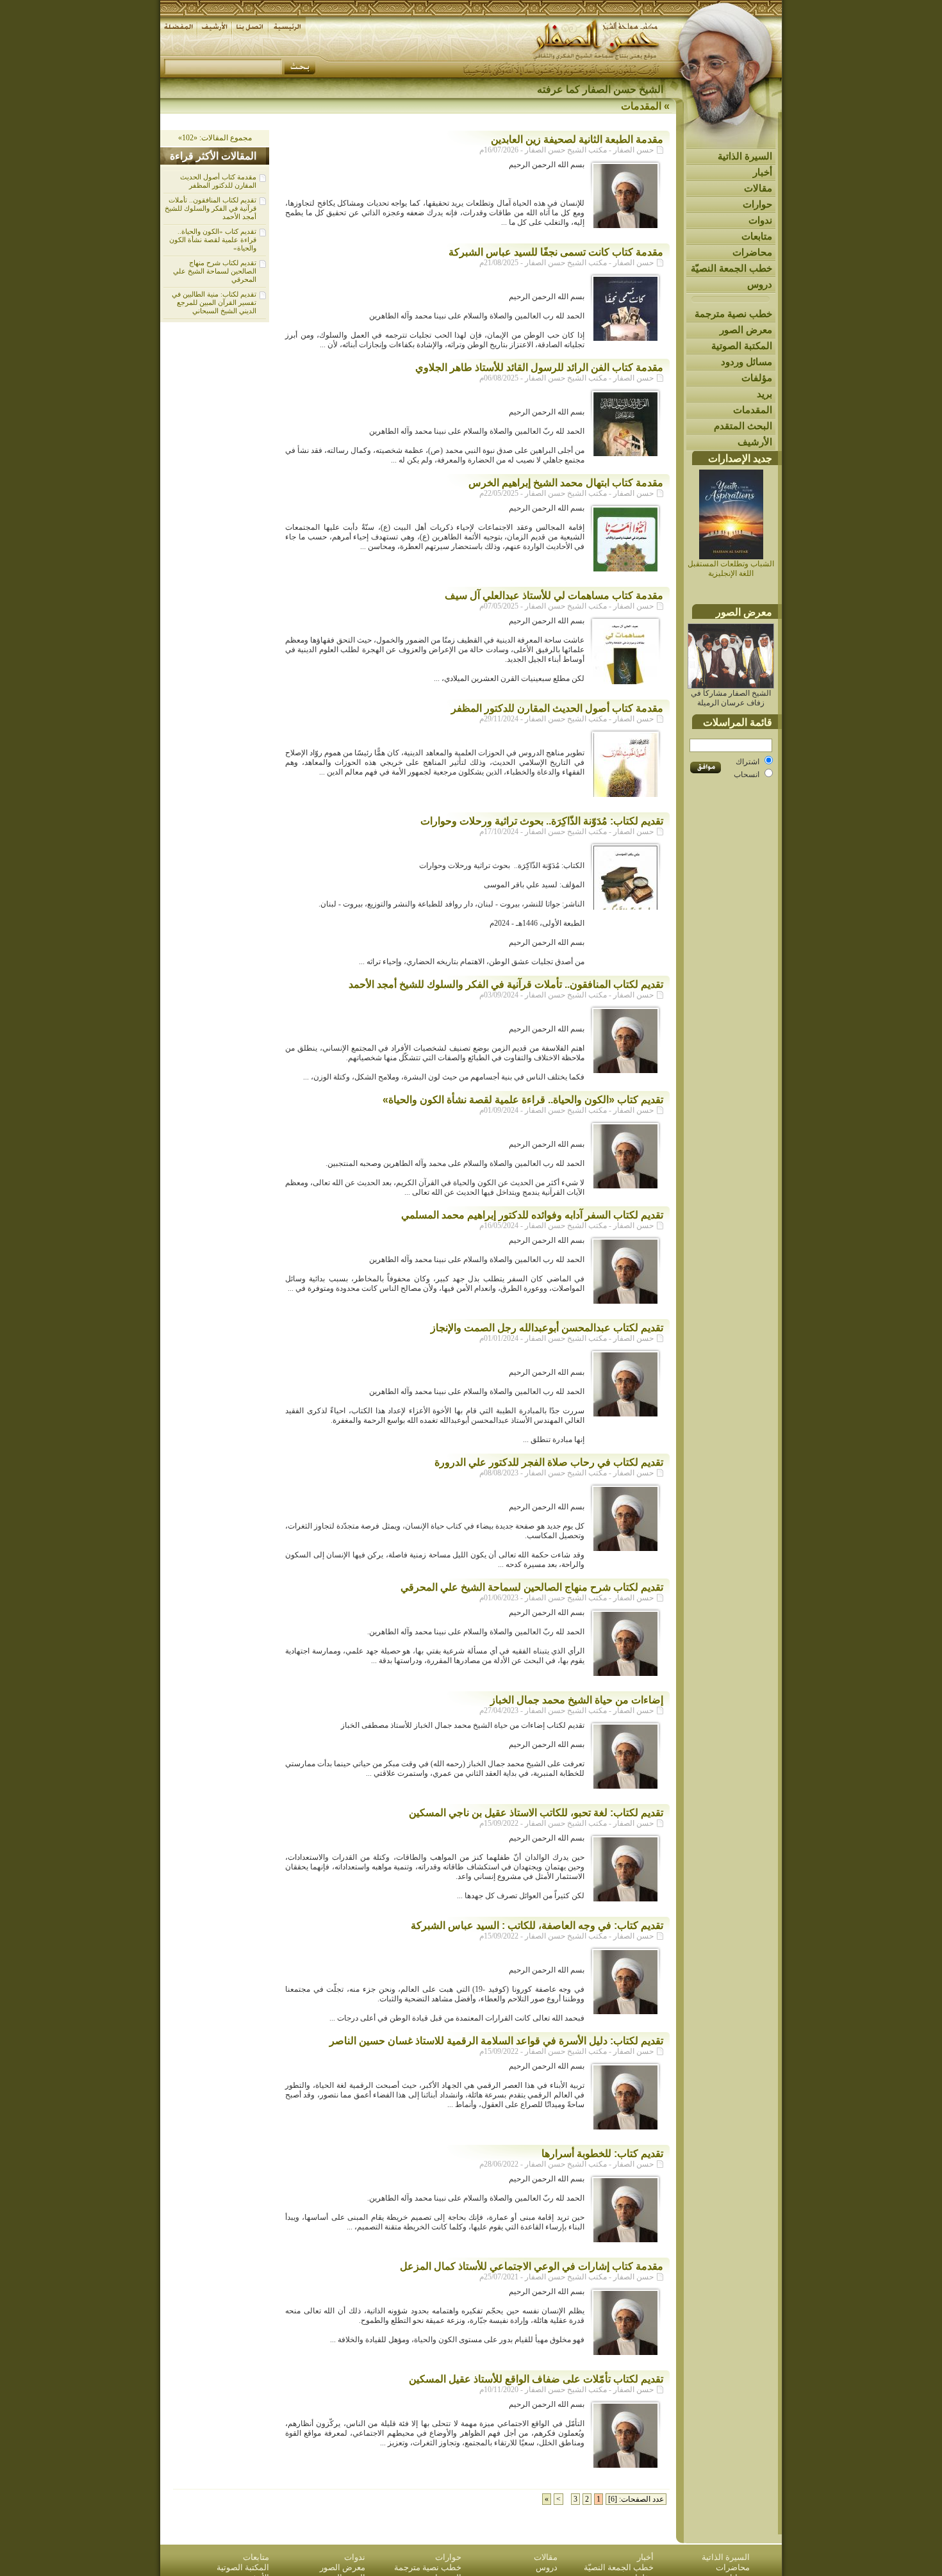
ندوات (760, 220)
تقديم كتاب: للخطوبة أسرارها (602, 2154)
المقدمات (753, 410)
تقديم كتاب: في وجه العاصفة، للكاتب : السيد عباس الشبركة (537, 1925)
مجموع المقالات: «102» (215, 138)
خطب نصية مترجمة (733, 314)
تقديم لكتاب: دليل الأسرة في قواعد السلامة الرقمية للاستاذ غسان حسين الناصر (496, 2041)
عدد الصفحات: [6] (636, 2499)
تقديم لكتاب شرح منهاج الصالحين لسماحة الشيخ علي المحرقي (215, 271)
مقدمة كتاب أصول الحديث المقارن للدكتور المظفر (218, 181)
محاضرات (752, 252)
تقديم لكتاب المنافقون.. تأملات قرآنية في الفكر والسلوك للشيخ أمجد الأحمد (211, 208)
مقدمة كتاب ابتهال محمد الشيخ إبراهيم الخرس (566, 483)
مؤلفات (757, 378)
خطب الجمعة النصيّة (731, 268)
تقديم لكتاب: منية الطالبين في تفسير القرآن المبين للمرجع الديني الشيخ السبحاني (214, 302)
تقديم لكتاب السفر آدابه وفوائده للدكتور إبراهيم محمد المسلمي (532, 1215)
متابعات (757, 236)
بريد (764, 394)
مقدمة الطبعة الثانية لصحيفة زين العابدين (577, 139)
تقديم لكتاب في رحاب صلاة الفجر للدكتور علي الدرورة (549, 1462)
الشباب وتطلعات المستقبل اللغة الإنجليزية (731, 569)
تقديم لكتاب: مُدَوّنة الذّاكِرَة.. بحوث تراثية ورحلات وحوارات (542, 821)
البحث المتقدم (743, 426)
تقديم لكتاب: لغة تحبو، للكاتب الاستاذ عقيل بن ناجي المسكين (536, 1813)
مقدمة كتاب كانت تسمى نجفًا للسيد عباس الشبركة (556, 252)
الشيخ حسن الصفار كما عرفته (600, 89)
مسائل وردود (747, 362)
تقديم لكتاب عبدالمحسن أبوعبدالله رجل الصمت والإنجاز (547, 1328)
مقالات (758, 188)
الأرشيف (755, 442)
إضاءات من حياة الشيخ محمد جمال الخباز (577, 1700)
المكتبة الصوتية (742, 346)
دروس (760, 284)
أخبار (763, 172)
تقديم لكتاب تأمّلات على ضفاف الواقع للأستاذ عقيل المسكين (536, 2379)
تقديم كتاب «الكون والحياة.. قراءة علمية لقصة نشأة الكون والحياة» (213, 240)
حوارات (757, 204)
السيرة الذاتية (745, 156)
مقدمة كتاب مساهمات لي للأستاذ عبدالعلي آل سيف (554, 595)
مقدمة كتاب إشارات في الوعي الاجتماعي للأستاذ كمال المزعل (532, 2266)
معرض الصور (746, 330)
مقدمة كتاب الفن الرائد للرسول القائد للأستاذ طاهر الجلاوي (539, 367)
